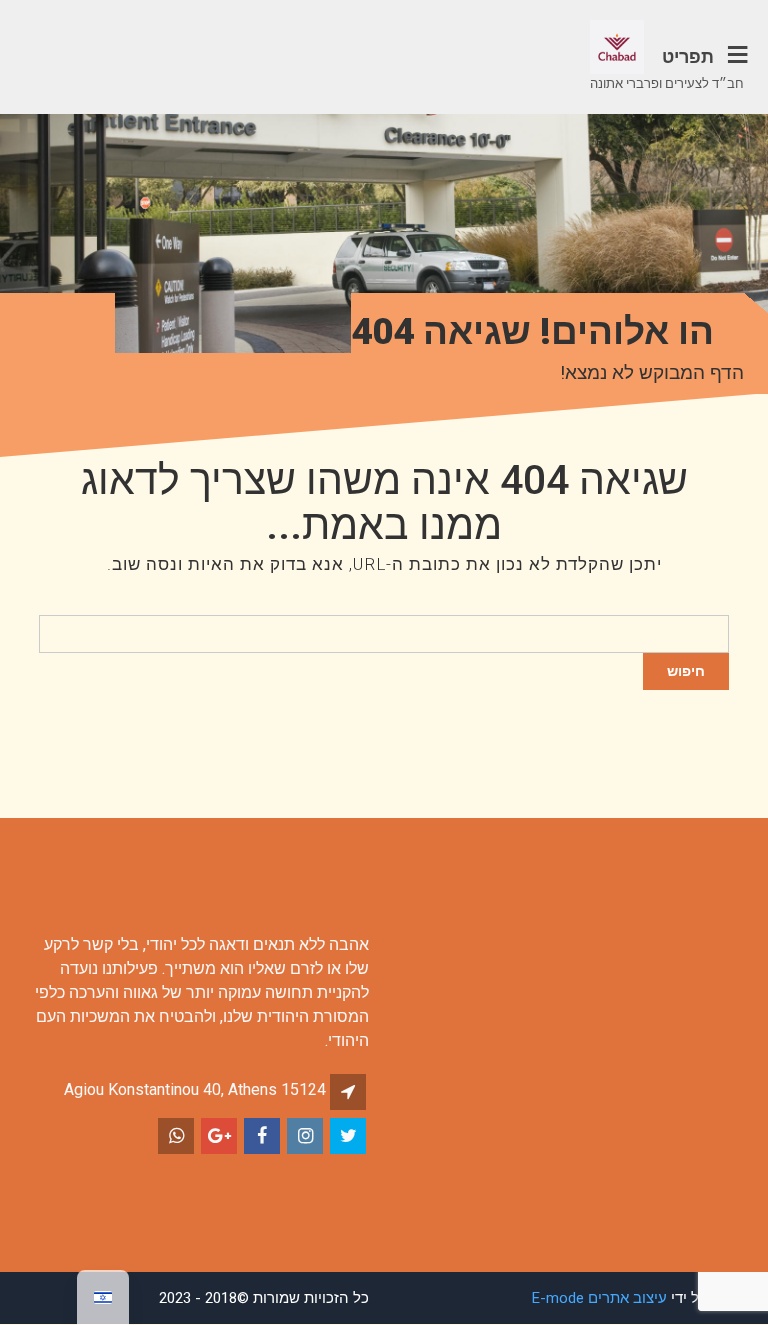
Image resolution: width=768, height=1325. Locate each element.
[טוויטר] (349, 1136)
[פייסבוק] (263, 1136)
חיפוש (686, 671)
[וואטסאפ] (177, 1136)
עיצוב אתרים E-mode (599, 1298)
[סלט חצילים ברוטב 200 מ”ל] (306, 1136)
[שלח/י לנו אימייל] (220, 1136)
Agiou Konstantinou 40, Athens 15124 (195, 1089)
